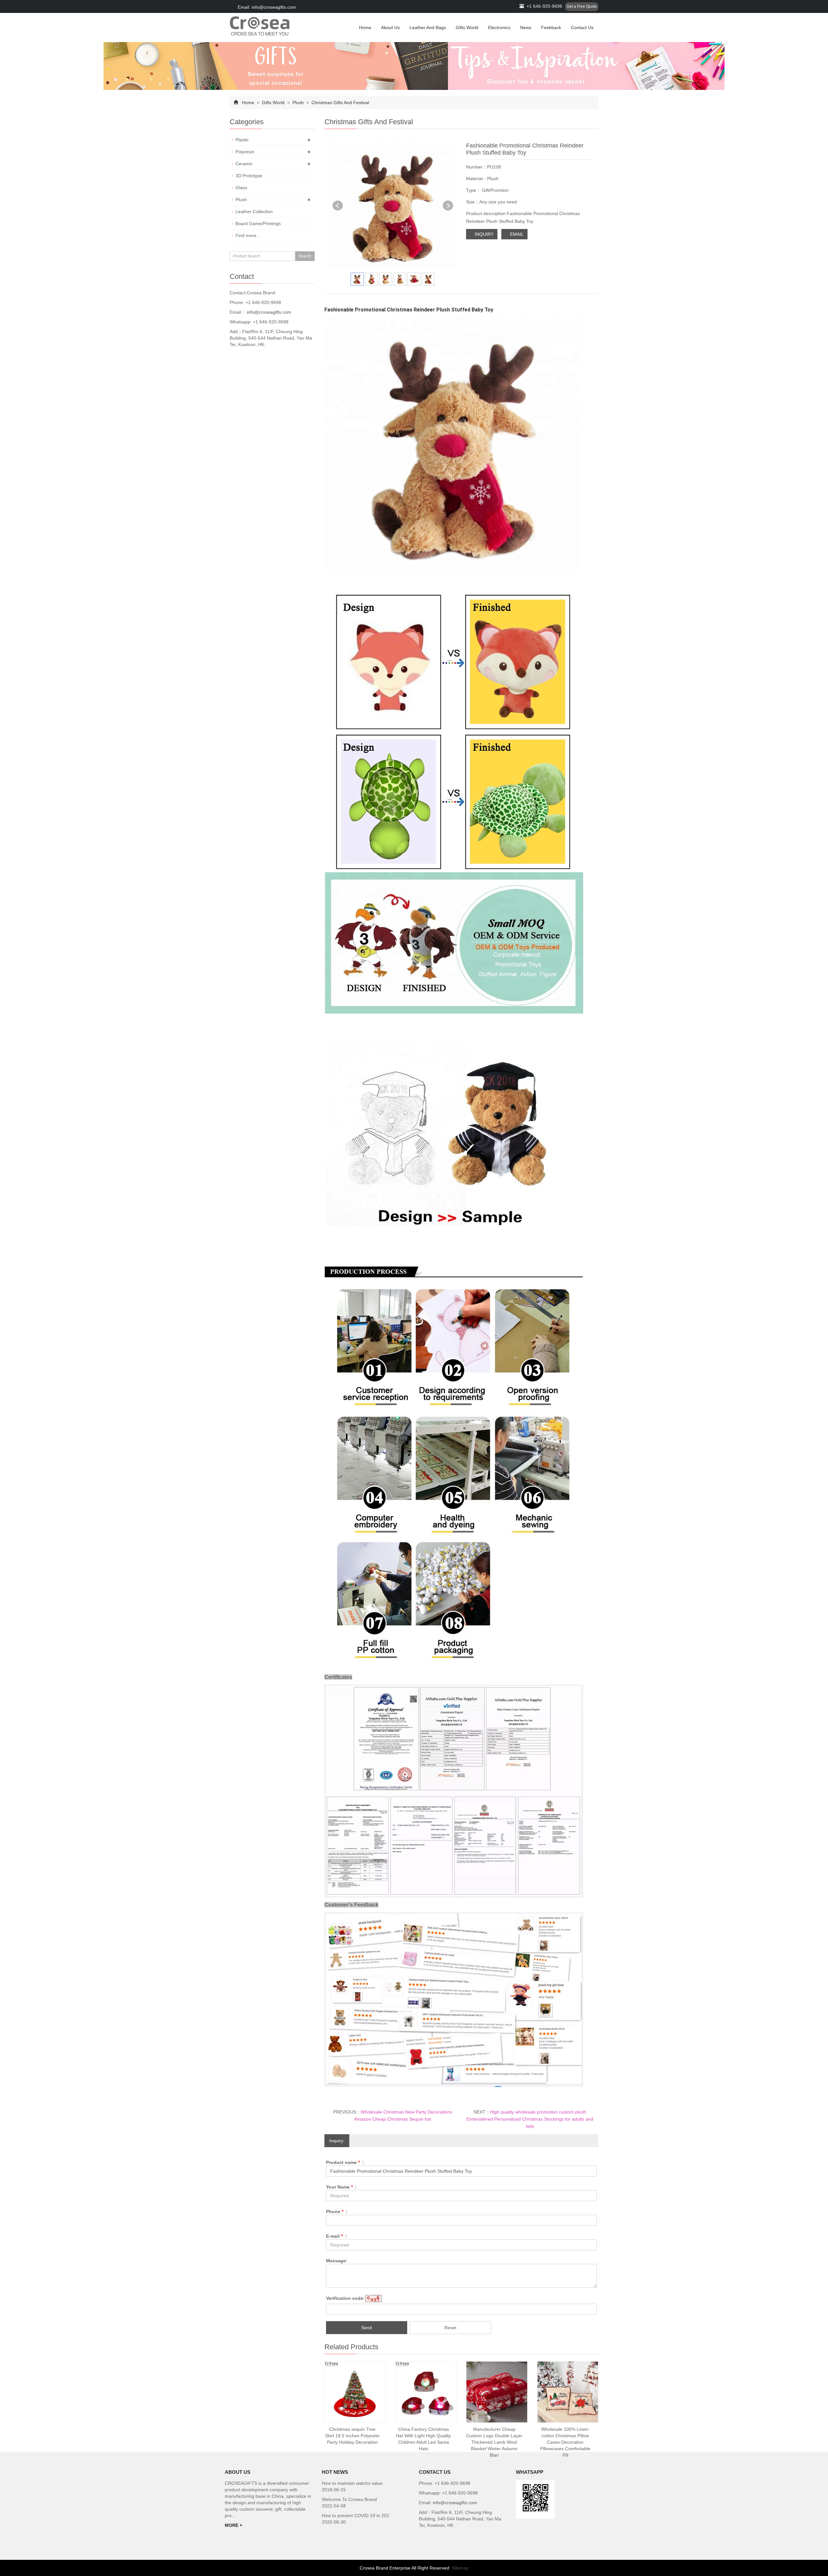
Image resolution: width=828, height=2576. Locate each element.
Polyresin (245, 152)
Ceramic (244, 164)
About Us (390, 27)
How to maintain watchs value (352, 2483)
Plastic (242, 140)
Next (448, 206)
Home (365, 27)
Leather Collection (254, 212)
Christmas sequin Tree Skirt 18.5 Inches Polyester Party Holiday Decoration (352, 2436)
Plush (298, 103)
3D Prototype (249, 176)
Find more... (248, 235)
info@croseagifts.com (268, 312)
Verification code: (345, 2298)
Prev (338, 206)
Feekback (551, 27)
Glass (241, 188)
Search (305, 256)
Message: (337, 2261)
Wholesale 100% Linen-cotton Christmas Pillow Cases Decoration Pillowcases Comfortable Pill (565, 2442)
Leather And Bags (428, 27)
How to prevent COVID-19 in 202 (355, 2516)
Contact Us (582, 27)
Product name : (345, 2162)
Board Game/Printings (258, 223)
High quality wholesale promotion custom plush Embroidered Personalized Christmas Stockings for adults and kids (530, 2119)
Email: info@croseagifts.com (266, 7)
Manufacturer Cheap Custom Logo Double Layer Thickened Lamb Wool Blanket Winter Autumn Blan (494, 2442)
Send (367, 2328)
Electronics (499, 27)
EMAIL (516, 234)
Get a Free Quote (582, 6)
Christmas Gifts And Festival (340, 103)
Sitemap (460, 2568)
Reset (450, 2328)
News (526, 27)
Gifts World (467, 27)
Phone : (337, 2212)
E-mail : (336, 2236)
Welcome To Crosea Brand (349, 2499)
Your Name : (341, 2187)
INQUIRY (484, 234)
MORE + (234, 2525)
